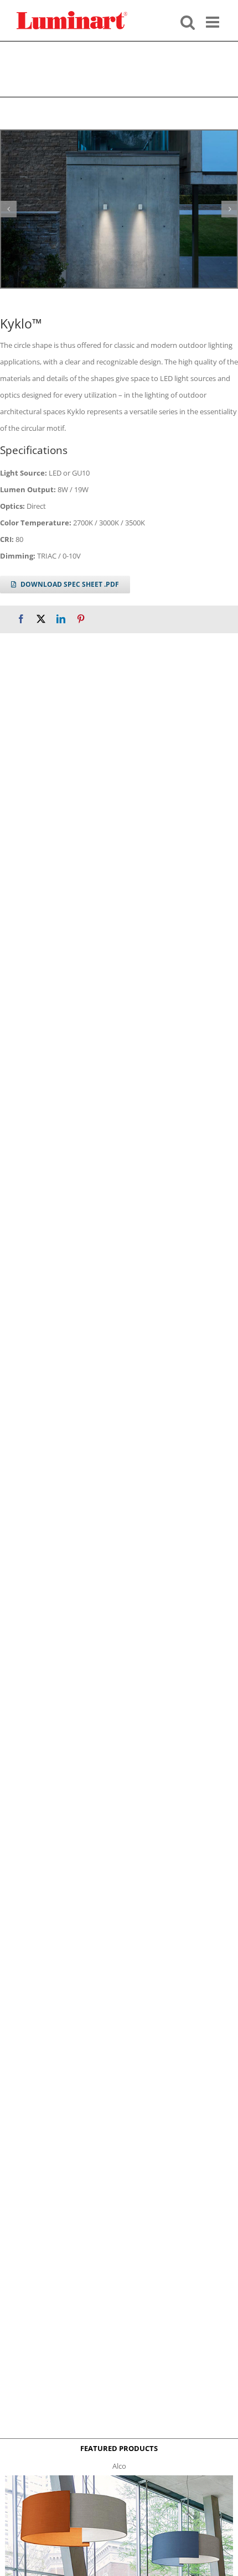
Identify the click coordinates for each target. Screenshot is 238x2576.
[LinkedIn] (61, 619)
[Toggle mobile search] (188, 21)
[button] (8, 209)
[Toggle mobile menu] (214, 21)
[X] (41, 619)
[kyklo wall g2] (119, 209)
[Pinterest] (81, 619)
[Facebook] (21, 619)
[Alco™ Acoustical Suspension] (119, 2479)
